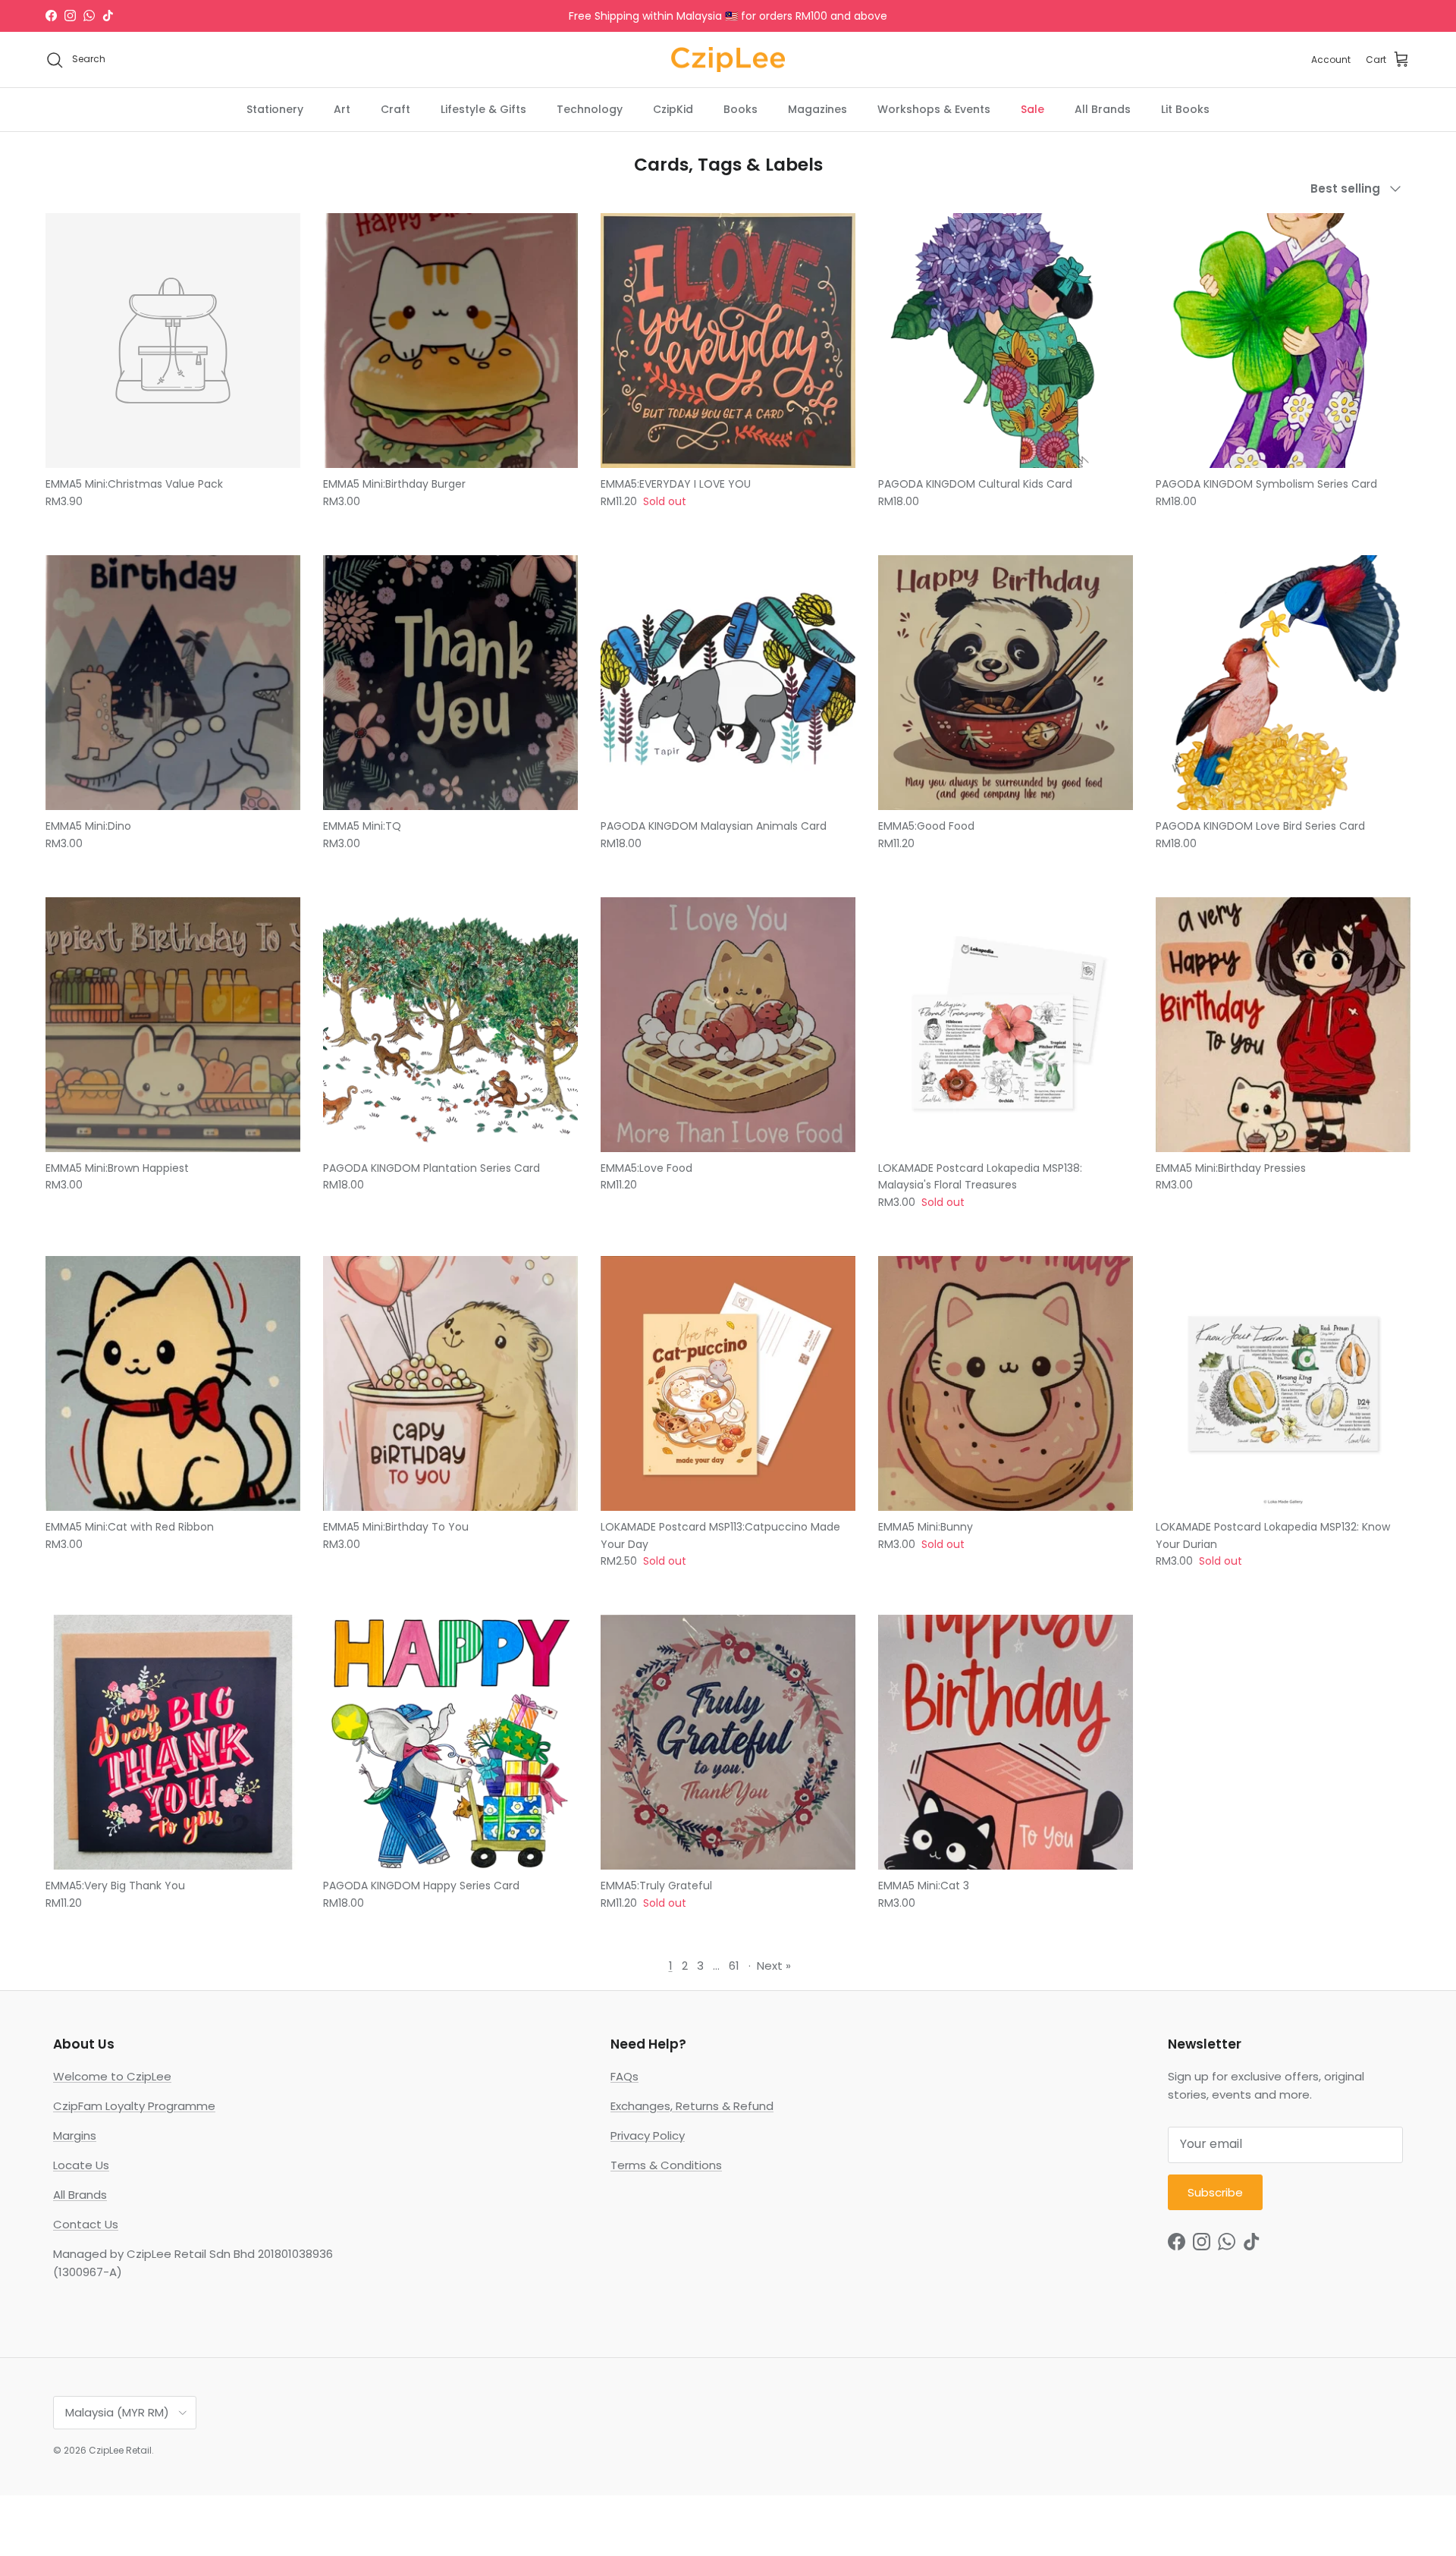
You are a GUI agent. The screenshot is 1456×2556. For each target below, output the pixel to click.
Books (741, 109)
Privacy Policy (648, 2135)
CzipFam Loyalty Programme (134, 2106)
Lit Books (1185, 109)
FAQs (624, 2076)
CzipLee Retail (120, 2450)
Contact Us (86, 2224)
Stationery (275, 109)
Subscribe (1215, 2192)
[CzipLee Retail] (728, 60)
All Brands (1103, 109)
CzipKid (673, 109)
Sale (1032, 109)
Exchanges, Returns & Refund (692, 2106)
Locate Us (81, 2165)
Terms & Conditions (666, 2165)
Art (342, 109)
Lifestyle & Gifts (483, 109)
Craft (395, 109)
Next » (774, 1966)
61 (734, 1966)
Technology (590, 109)
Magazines (817, 109)
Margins (75, 2135)
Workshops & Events (934, 109)
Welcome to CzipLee (112, 2076)
